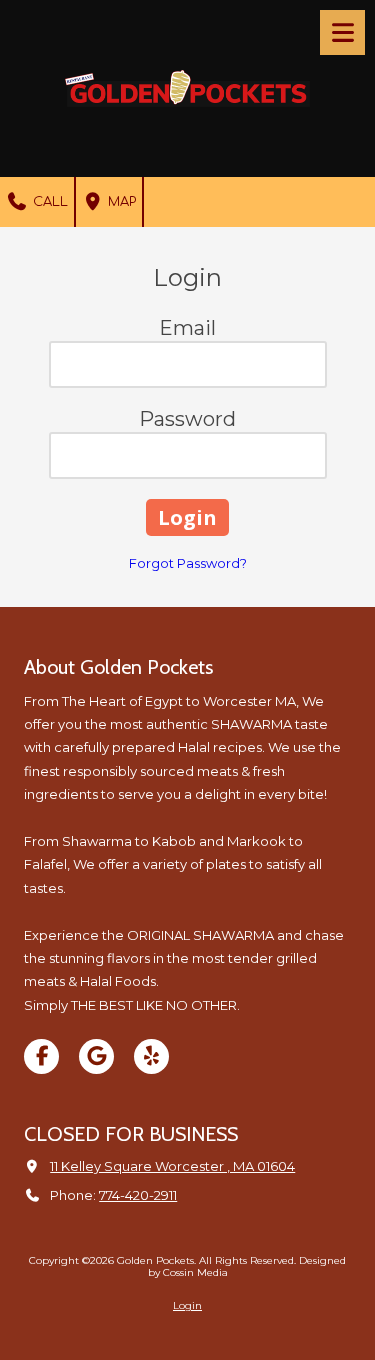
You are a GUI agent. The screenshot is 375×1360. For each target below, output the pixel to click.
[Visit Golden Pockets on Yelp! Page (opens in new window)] (151, 1056)
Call (48, 202)
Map (120, 202)
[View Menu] (342, 32)
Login (187, 1305)
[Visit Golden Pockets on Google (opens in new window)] (96, 1056)
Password (187, 419)
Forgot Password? (188, 563)
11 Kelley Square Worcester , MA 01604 (172, 1166)
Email (187, 328)
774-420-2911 (138, 1195)
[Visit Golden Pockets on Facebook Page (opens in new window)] (41, 1056)
